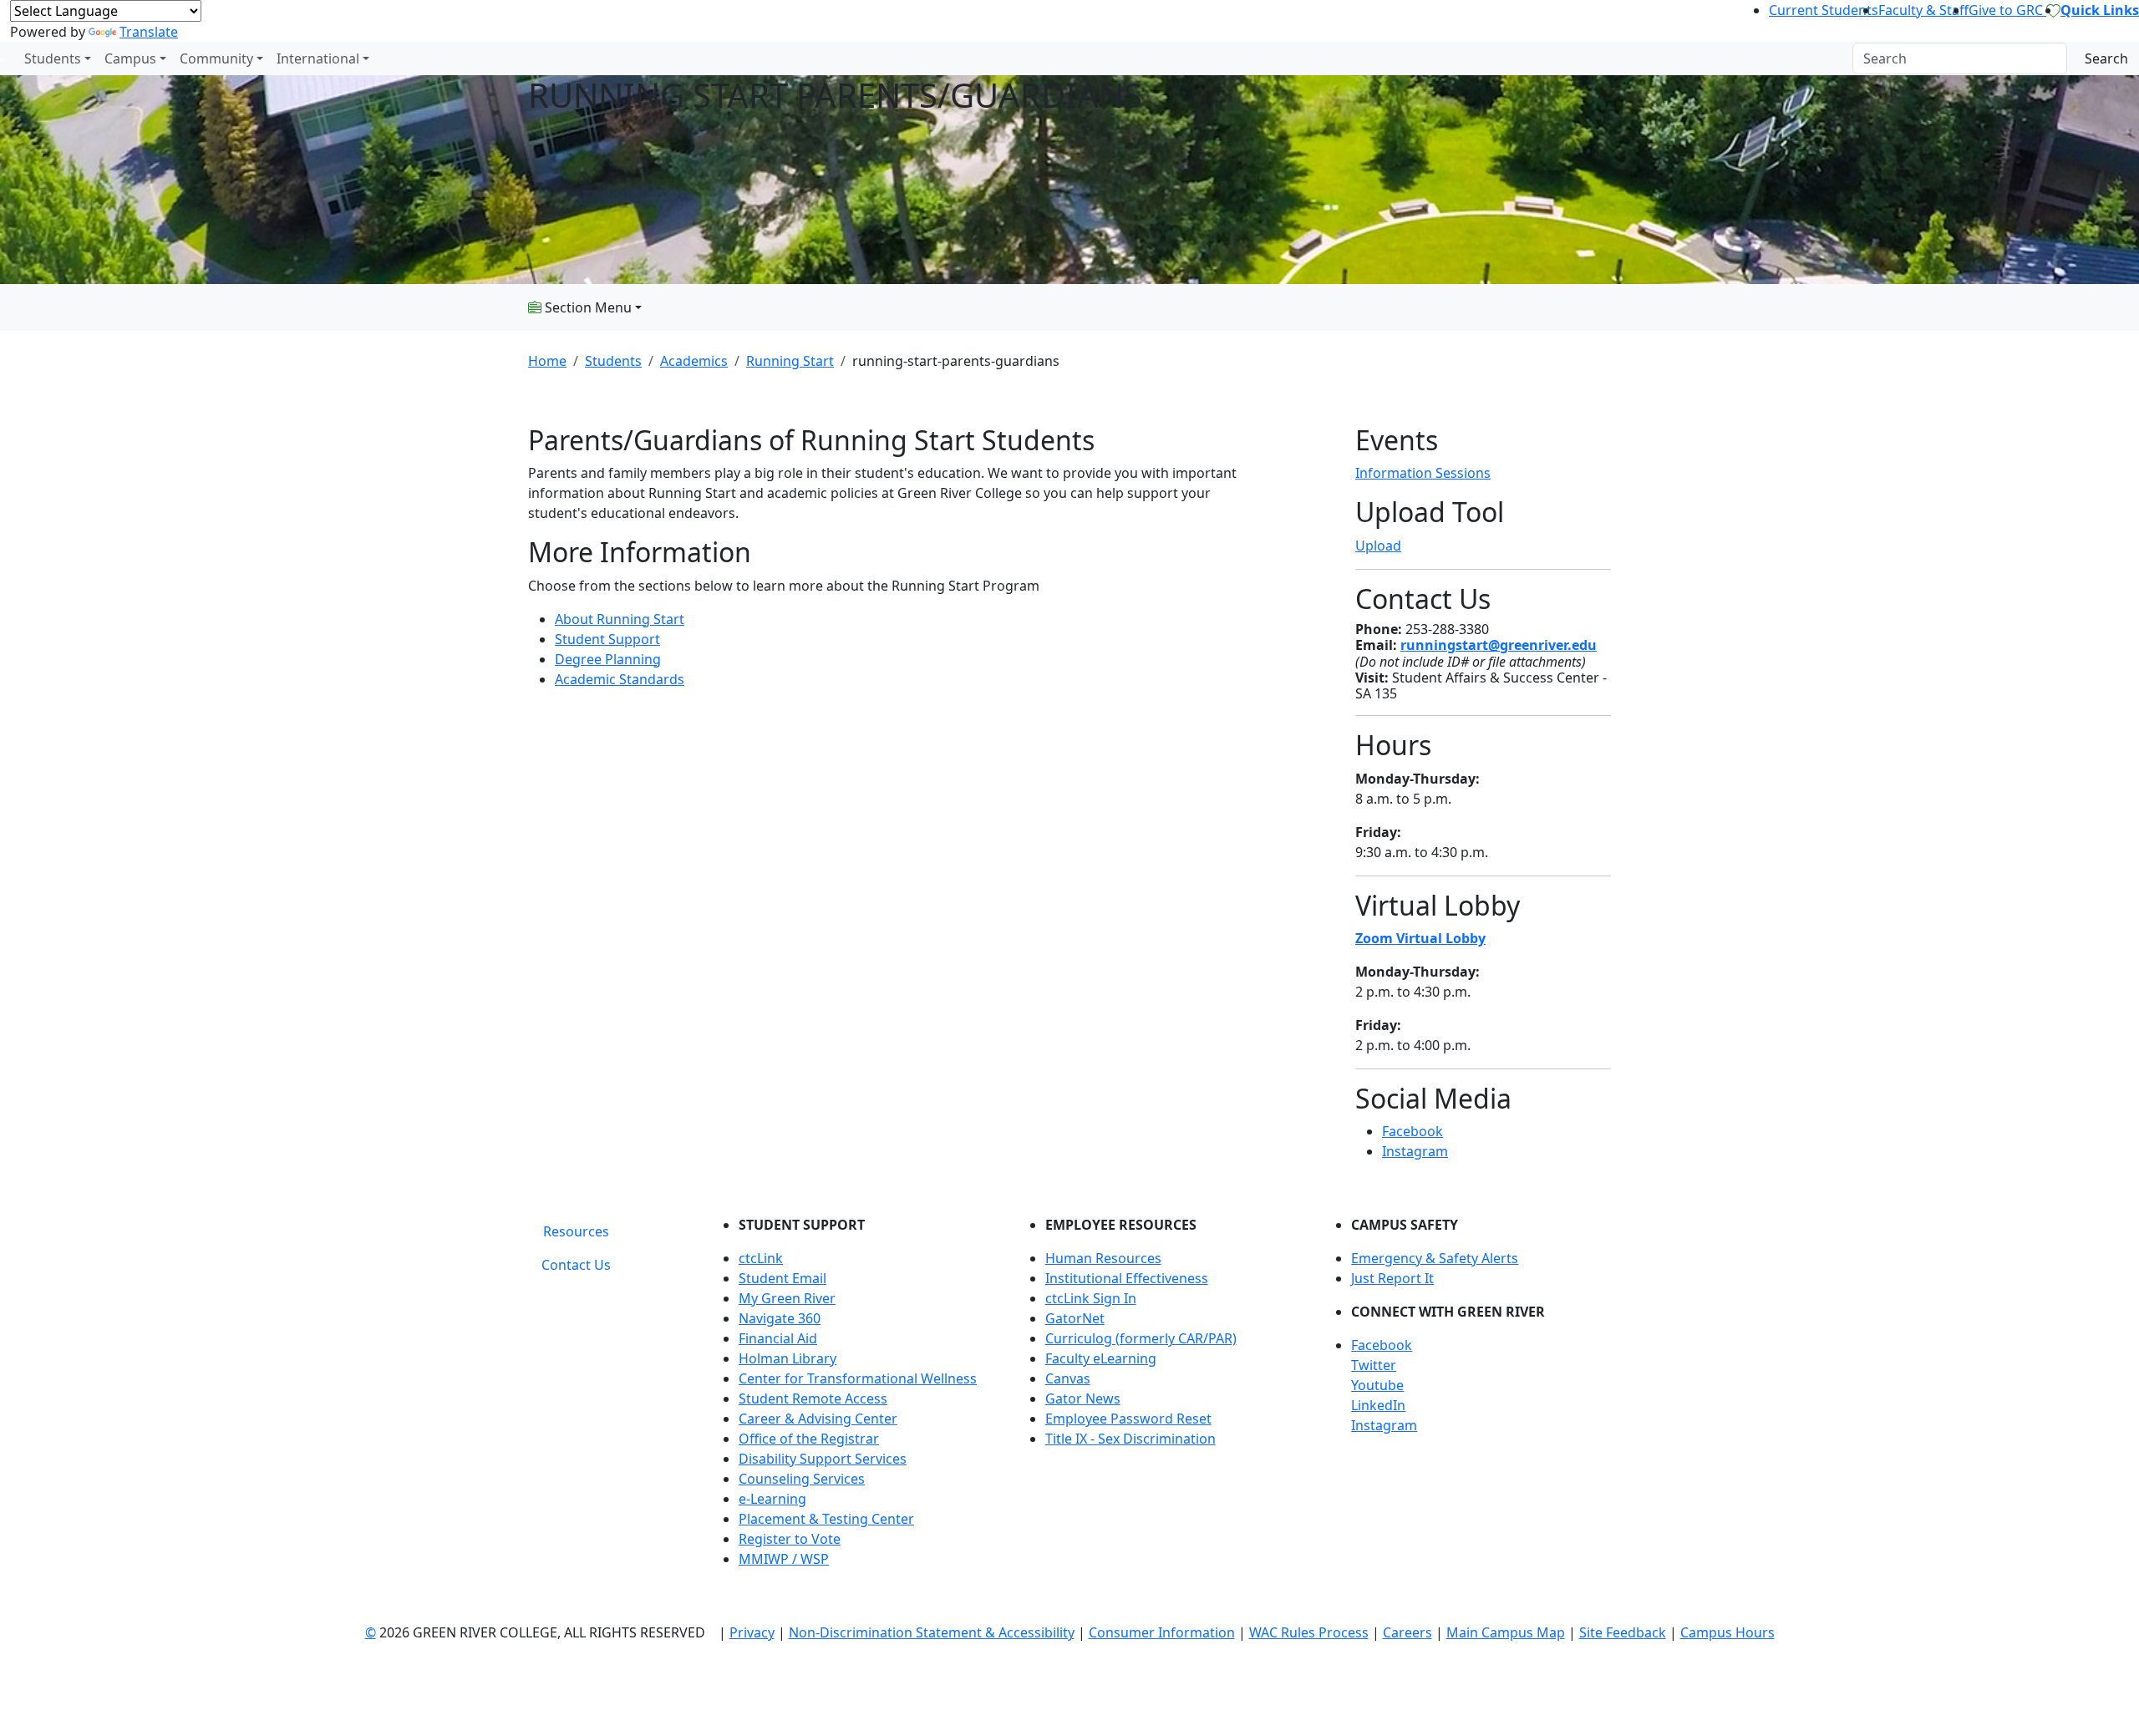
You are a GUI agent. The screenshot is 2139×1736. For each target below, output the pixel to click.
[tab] (576, 1231)
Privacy (752, 1632)
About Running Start (620, 619)
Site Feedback (1623, 1632)
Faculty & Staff (1923, 10)
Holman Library (788, 1358)
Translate (149, 32)
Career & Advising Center (818, 1419)
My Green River (787, 1298)
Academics (694, 361)
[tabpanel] (1161, 1398)
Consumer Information (1162, 1632)
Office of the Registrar (809, 1439)
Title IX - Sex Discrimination (1130, 1439)
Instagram (1415, 1151)
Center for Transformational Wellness (858, 1378)
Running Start (790, 361)
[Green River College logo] (2, 58)
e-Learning (772, 1499)
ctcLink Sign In (1091, 1298)
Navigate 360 (780, 1318)
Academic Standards (620, 679)
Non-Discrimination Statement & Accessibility (932, 1632)
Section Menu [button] (587, 307)
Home (547, 361)
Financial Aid (778, 1338)
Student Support (607, 639)
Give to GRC (2007, 10)
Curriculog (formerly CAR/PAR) (1141, 1338)
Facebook (1412, 1131)
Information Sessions (1423, 473)
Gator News (1083, 1398)
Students (53, 58)
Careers (1407, 1632)
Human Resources (1103, 1258)
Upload (1378, 546)
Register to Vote (790, 1539)
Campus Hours (1727, 1632)
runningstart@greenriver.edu (1499, 645)
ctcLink (761, 1258)
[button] (1481, 1345)
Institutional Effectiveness (1127, 1278)
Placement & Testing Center (826, 1519)
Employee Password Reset (1128, 1419)
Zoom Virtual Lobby (1420, 938)
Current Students (1824, 10)
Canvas (1068, 1378)
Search (2106, 58)
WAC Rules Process (1309, 1632)
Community (216, 58)
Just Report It (1392, 1278)
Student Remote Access (813, 1398)
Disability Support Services (823, 1459)
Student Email (782, 1278)
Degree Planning (608, 659)
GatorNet (1075, 1318)
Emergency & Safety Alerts (1435, 1258)
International (318, 58)
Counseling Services (802, 1479)
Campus (130, 58)
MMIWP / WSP (784, 1559)
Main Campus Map (1506, 1632)
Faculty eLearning (1101, 1358)
